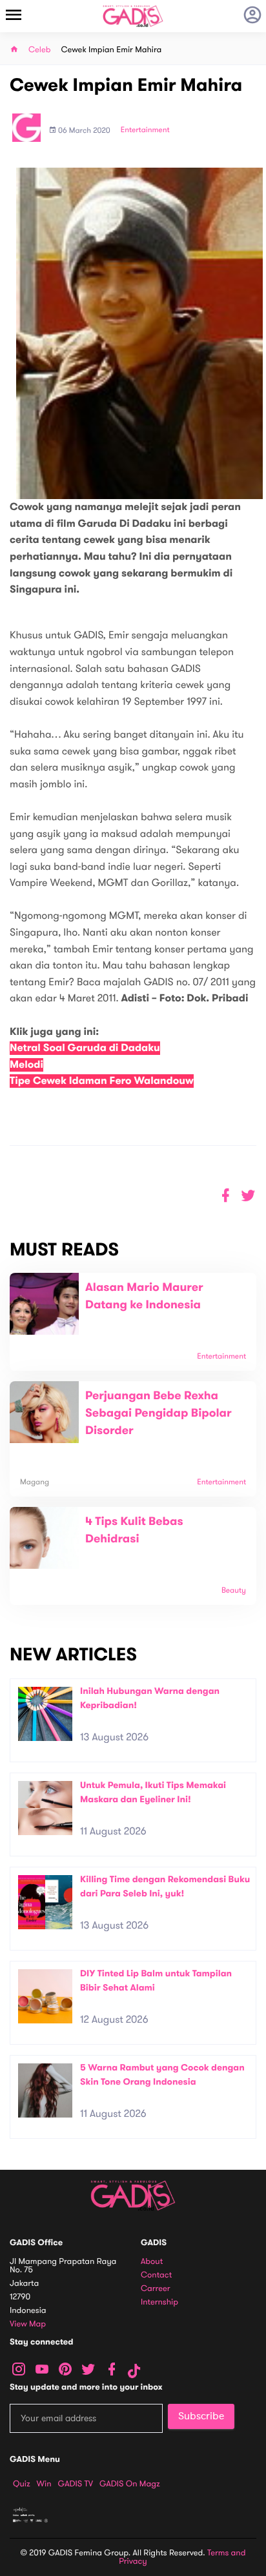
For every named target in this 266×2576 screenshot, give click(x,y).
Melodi (26, 1065)
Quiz (22, 2484)
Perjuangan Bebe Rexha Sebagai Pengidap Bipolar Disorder (159, 1413)
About (152, 2262)
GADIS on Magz (130, 2484)
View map (28, 2324)
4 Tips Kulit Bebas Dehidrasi (134, 1530)
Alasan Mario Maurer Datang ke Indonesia (144, 1296)
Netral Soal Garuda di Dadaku (85, 1048)
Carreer (156, 2289)
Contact (156, 2275)
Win (44, 2484)
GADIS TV (76, 2484)
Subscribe (201, 2416)
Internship (159, 2302)
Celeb (40, 50)
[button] (248, 1196)
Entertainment (145, 130)
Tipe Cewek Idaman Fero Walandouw (102, 1081)
